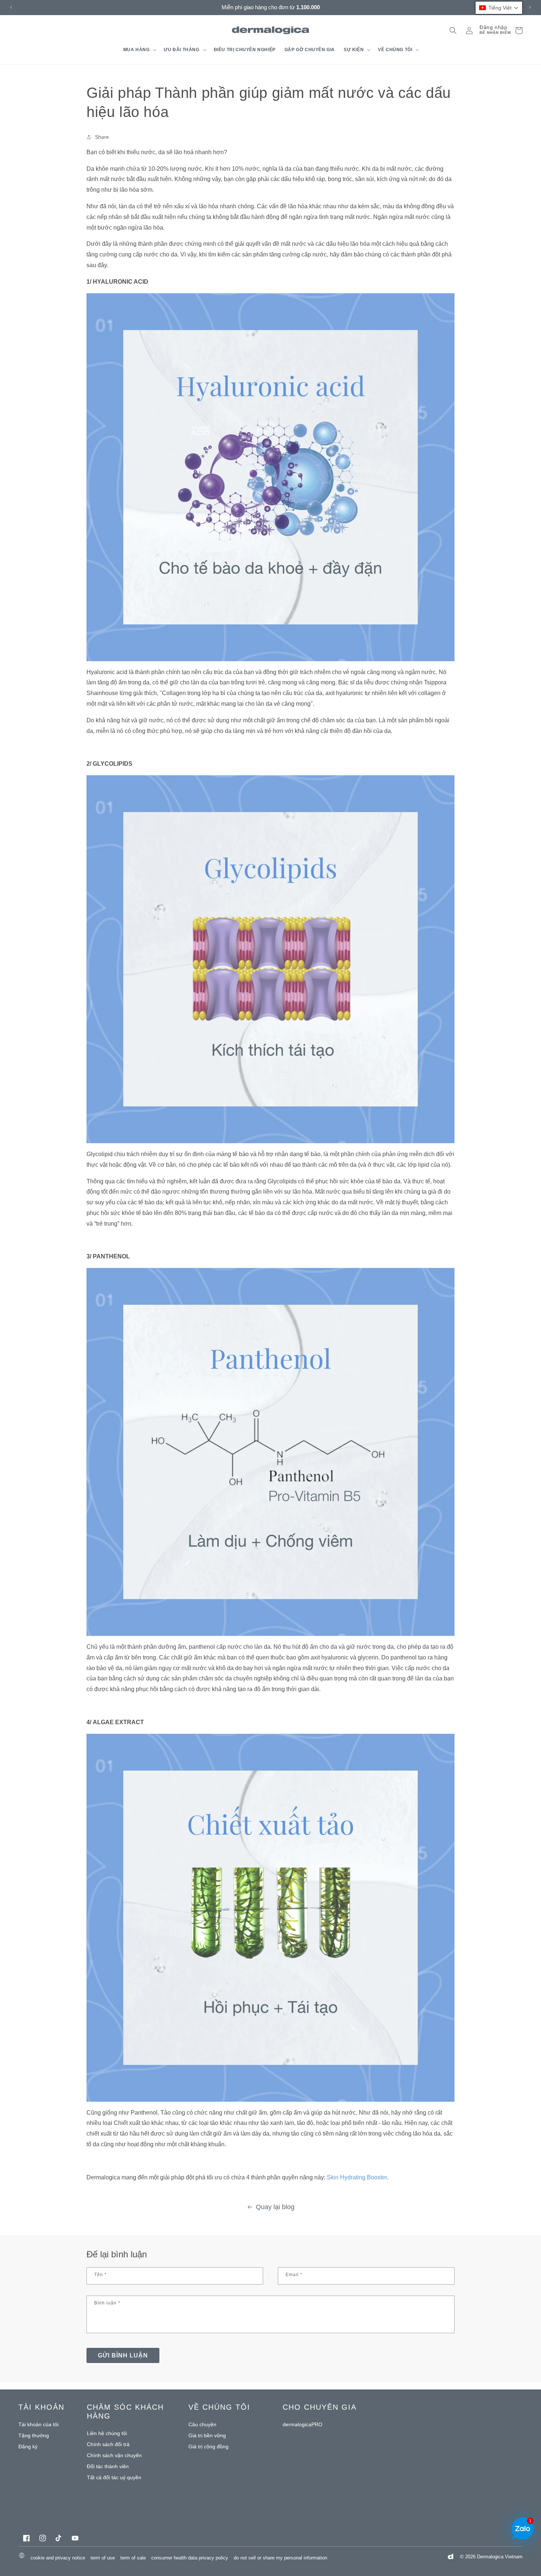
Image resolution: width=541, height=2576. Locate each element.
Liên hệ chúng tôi (107, 2433)
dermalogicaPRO (303, 2424)
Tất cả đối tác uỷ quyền (114, 2477)
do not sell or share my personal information (280, 2558)
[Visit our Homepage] (271, 30)
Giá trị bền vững (207, 2435)
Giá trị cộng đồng (208, 2446)
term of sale (133, 2558)
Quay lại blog (275, 2207)
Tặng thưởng (34, 2435)
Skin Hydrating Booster (357, 2177)
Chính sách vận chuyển (114, 2455)
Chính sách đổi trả (108, 2444)
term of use (103, 2558)
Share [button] (102, 137)
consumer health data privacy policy (190, 2558)
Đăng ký (28, 2446)
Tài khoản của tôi (38, 2424)
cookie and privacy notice (58, 2558)
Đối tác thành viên (108, 2466)
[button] (139, 50)
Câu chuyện (202, 2424)
